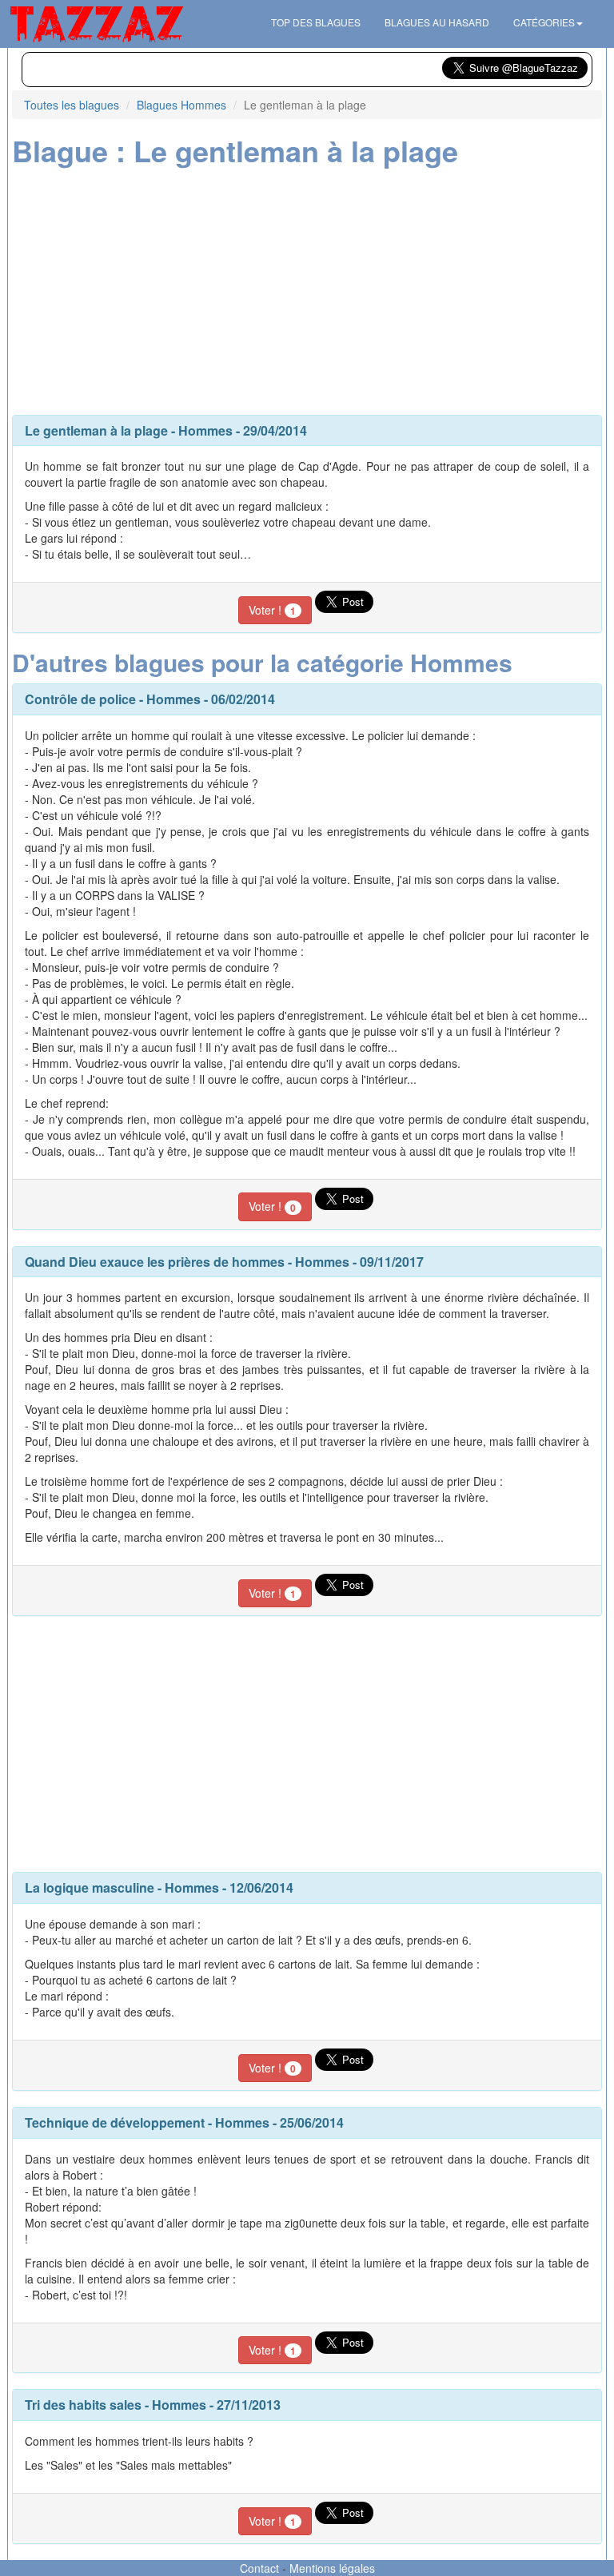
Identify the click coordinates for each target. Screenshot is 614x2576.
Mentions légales (332, 2568)
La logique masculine (90, 1887)
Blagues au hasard (437, 22)
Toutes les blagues (72, 105)
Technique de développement (115, 2122)
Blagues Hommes (181, 105)
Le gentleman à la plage (96, 430)
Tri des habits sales (83, 2405)
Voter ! (272, 610)
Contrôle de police (80, 699)
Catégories (544, 22)
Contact (259, 2568)
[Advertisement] (307, 287)
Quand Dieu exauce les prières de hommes (155, 1262)
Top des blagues (316, 22)
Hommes (205, 430)
